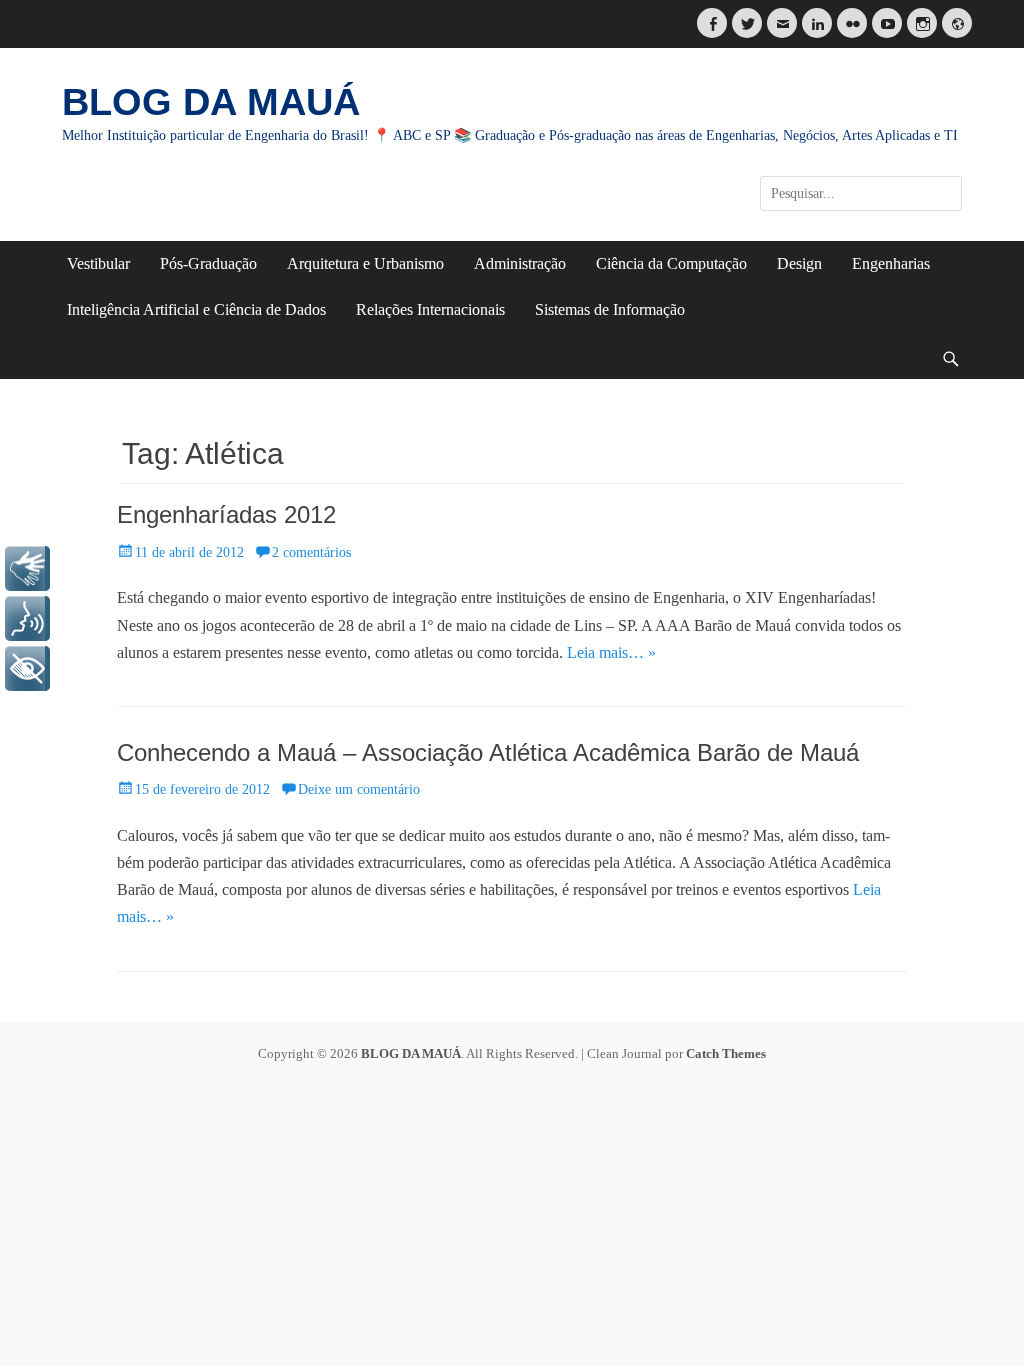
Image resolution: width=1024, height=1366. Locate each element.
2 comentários (311, 552)
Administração (520, 263)
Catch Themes (726, 1053)
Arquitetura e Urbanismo (365, 263)
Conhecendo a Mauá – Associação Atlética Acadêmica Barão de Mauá (488, 752)
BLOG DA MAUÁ (211, 102)
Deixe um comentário (359, 789)
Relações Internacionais (430, 309)
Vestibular (98, 263)
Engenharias (891, 263)
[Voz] (27, 618)
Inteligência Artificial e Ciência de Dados (196, 309)
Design (799, 263)
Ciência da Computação (671, 263)
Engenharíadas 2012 (226, 514)
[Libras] (27, 568)
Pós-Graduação (208, 263)
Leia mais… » (611, 652)
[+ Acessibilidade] (27, 668)
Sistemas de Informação (610, 309)
